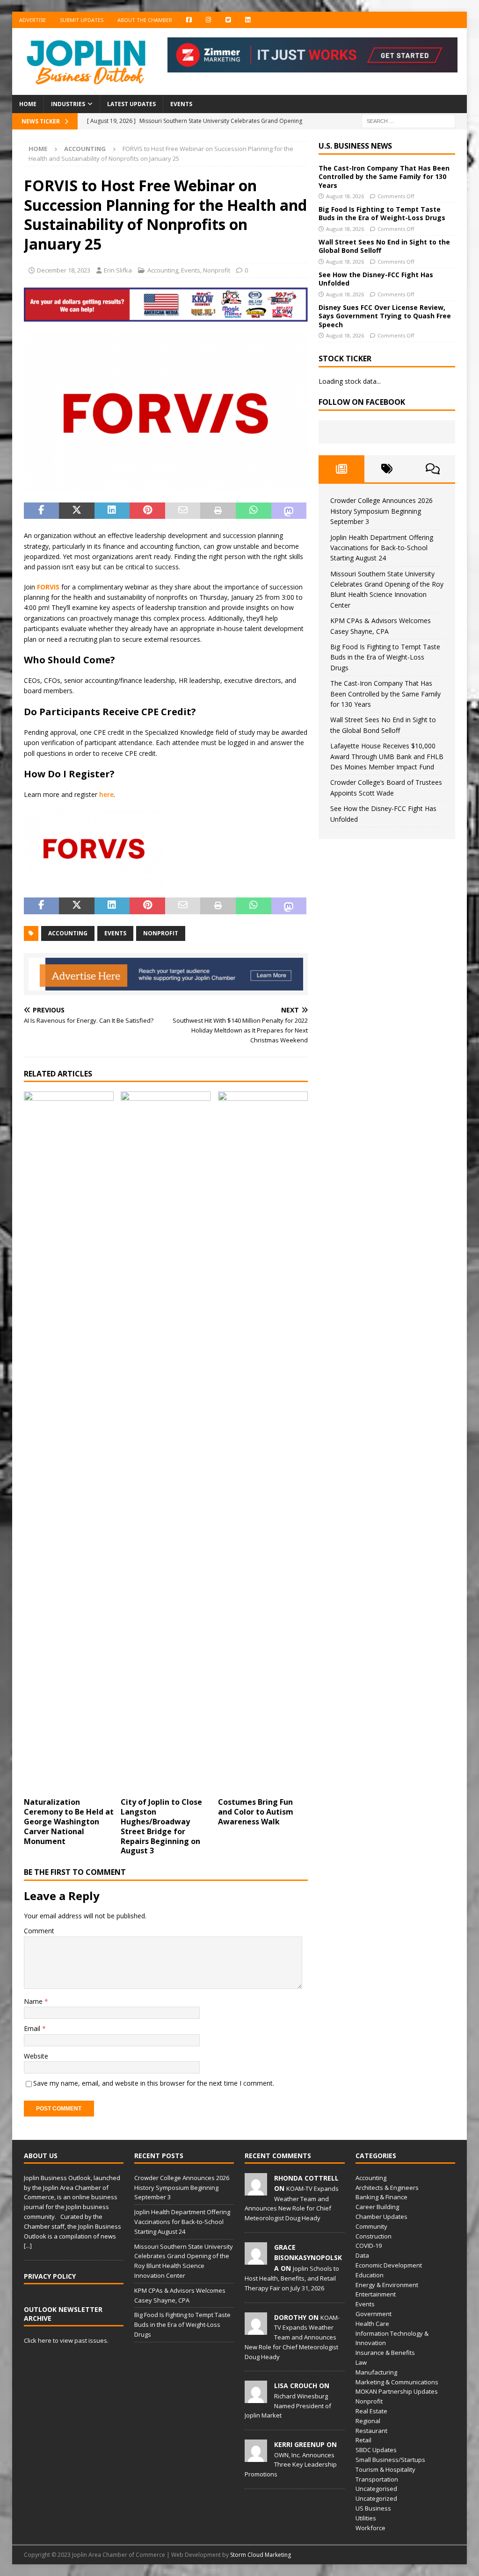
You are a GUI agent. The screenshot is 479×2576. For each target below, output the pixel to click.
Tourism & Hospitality (385, 2469)
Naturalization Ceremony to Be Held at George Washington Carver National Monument (69, 1821)
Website (36, 2056)
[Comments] (432, 469)
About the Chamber (145, 20)
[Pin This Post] (147, 511)
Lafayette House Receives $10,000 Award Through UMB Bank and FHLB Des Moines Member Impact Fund (387, 756)
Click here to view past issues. (66, 2340)
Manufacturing (376, 2372)
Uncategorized (376, 2498)
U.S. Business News (355, 146)
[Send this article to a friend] (183, 511)
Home (28, 104)
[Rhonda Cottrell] (256, 2190)
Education (370, 2275)
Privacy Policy (50, 2276)
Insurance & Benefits (385, 2353)
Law (361, 2362)
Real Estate (371, 2411)
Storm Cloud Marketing (261, 2555)
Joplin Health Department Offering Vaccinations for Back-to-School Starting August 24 (382, 548)
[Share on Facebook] (42, 511)
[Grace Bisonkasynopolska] (256, 2260)
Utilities (366, 2518)
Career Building (377, 2207)
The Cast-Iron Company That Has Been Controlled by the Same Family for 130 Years (384, 176)
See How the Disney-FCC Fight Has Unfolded (376, 279)
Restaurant (371, 2431)
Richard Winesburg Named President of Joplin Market (288, 2406)
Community (371, 2226)
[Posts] (341, 469)
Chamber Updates (381, 2217)
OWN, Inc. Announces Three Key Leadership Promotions (291, 2465)
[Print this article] (218, 511)
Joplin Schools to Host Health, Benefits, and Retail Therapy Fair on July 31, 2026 (292, 2278)
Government (374, 2314)
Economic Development (389, 2265)
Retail (363, 2440)
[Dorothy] (256, 2330)
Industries (68, 104)
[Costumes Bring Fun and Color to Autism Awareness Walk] (263, 1442)
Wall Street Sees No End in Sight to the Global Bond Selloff (384, 246)
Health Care (372, 2324)
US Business (373, 2508)
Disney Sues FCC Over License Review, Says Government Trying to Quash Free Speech (385, 316)
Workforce (370, 2528)
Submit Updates (82, 20)
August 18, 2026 (345, 196)
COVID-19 (369, 2246)
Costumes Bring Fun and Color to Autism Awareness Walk (256, 1812)
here (106, 794)
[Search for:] (408, 121)
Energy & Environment (387, 2285)
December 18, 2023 (64, 270)
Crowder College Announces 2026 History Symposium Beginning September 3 (381, 511)
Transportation (377, 2479)
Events (181, 104)
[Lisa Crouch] (256, 2398)
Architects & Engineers (387, 2188)
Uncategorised (376, 2489)
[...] (28, 2246)
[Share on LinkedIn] (112, 511)
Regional (368, 2421)
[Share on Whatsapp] (254, 511)
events (115, 933)
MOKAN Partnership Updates (397, 2391)
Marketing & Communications (397, 2382)
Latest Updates (131, 104)
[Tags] (387, 469)
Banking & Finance (381, 2197)
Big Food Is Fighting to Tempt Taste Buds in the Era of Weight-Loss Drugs (382, 213)
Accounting (163, 270)
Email (33, 2028)
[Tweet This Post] (77, 511)
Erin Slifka (118, 270)
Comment (39, 1931)
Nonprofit (217, 270)
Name (34, 2001)
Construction (374, 2236)
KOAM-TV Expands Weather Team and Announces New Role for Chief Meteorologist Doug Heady (292, 2337)
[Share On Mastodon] (289, 511)
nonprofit (161, 933)
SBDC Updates (376, 2450)
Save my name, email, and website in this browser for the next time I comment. (154, 2083)
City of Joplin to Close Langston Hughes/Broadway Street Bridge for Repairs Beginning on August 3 (161, 1826)
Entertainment (376, 2294)
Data (362, 2255)
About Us (41, 2156)
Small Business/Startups (390, 2460)
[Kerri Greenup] (256, 2457)
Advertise (33, 20)
